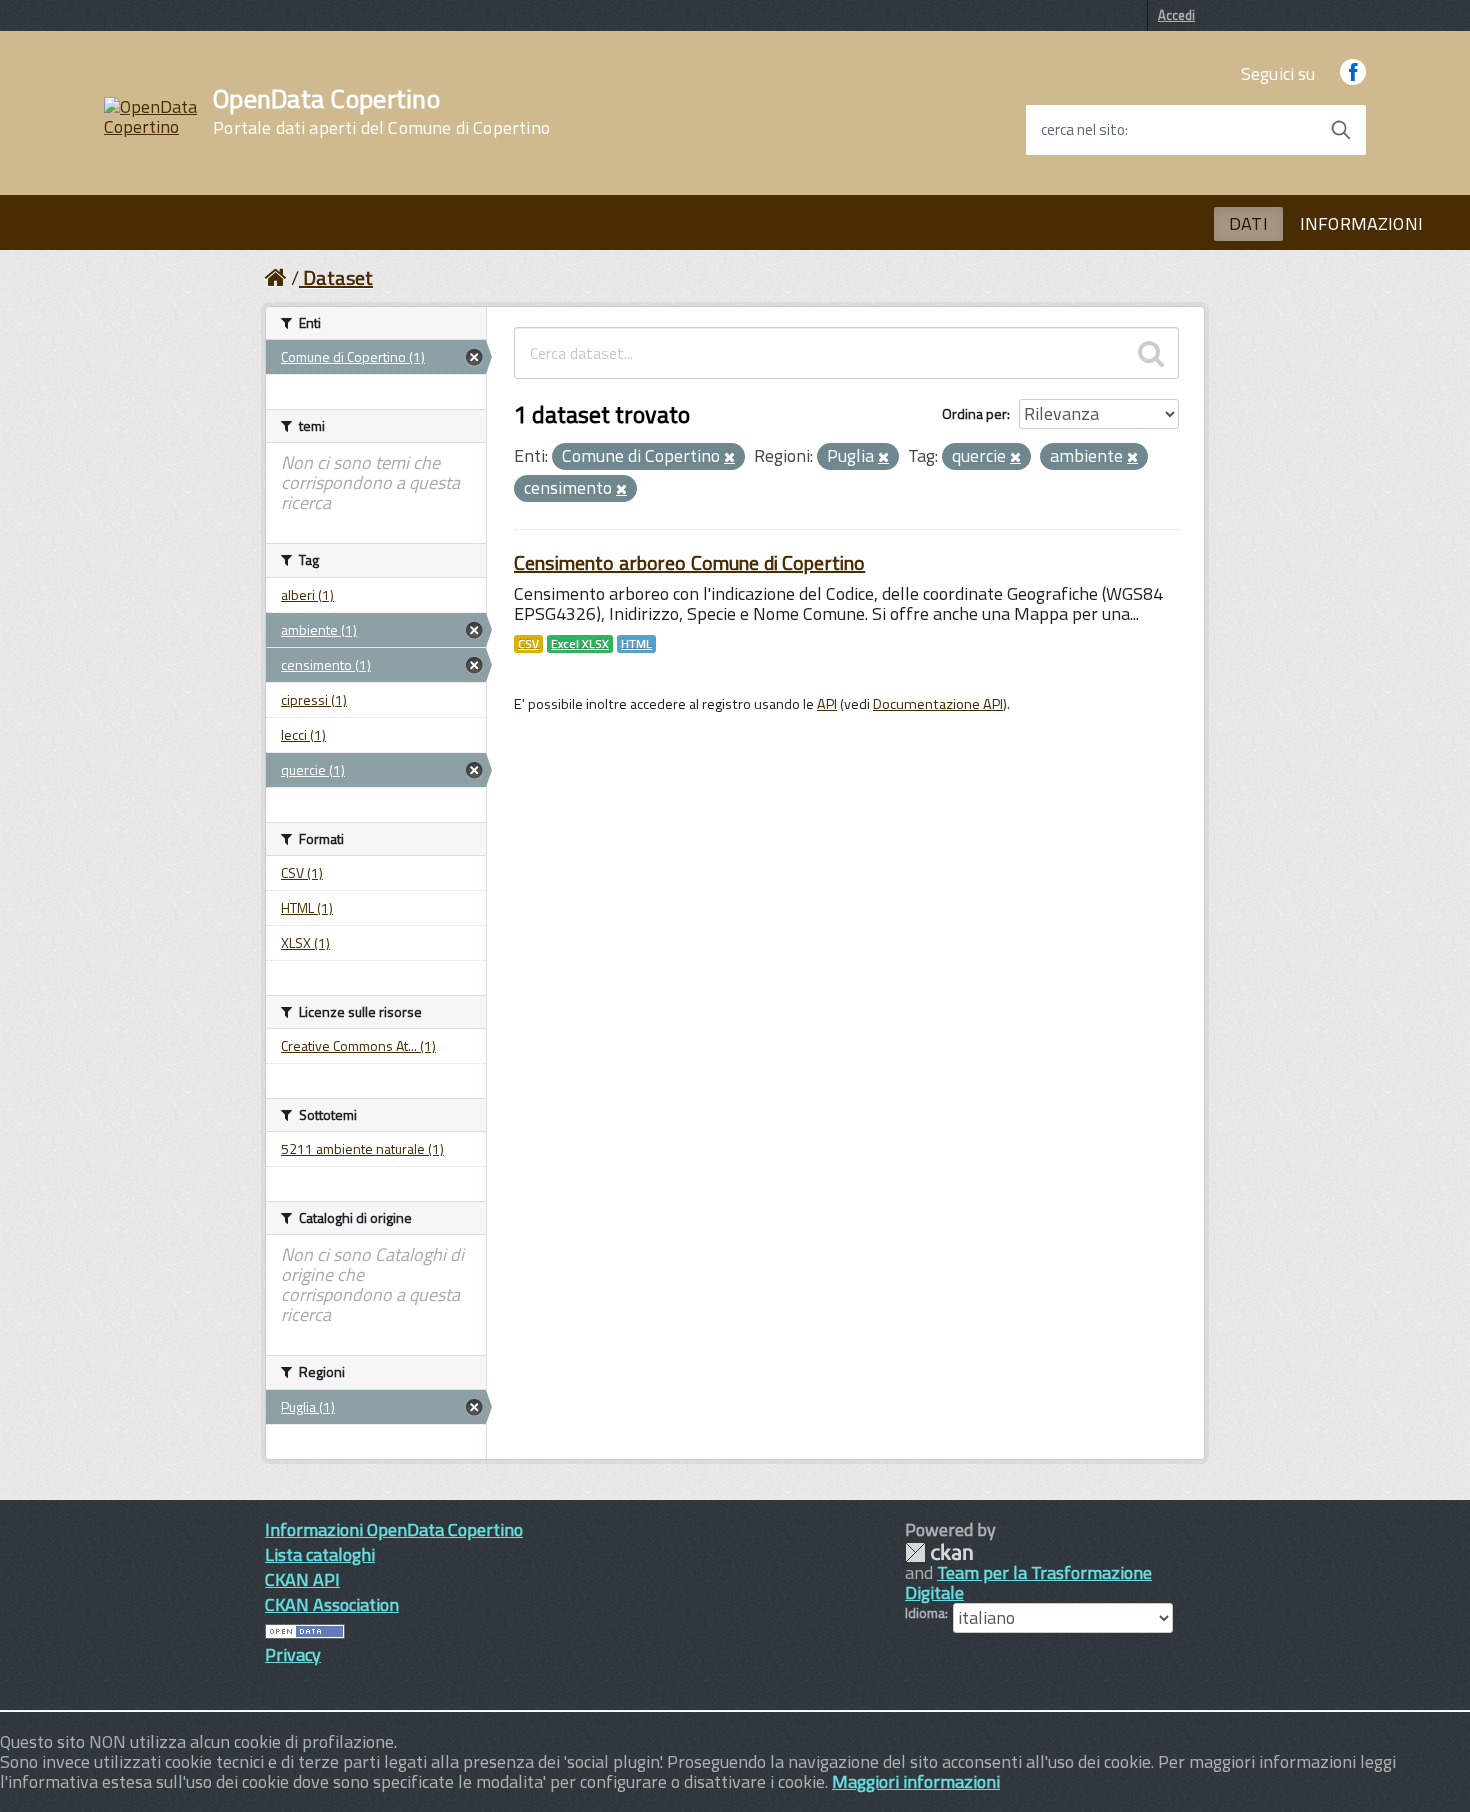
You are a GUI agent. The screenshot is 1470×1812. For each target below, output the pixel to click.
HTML (636, 644)
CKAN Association (332, 1604)
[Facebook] (1353, 73)
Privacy (293, 1654)
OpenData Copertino (381, 112)
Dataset (338, 277)
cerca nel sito (1083, 130)
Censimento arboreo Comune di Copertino (689, 562)
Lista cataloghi (320, 1554)
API (827, 704)
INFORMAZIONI (1361, 223)
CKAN (939, 1552)
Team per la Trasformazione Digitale (1028, 1582)
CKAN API (302, 1579)
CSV (528, 644)
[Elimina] (729, 458)
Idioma (925, 1613)
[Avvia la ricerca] (1341, 130)
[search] (1151, 353)
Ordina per (974, 413)
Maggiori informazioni (916, 1781)
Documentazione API (938, 704)
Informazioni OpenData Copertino (394, 1529)
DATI (1248, 223)
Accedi (1176, 15)
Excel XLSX (580, 644)
